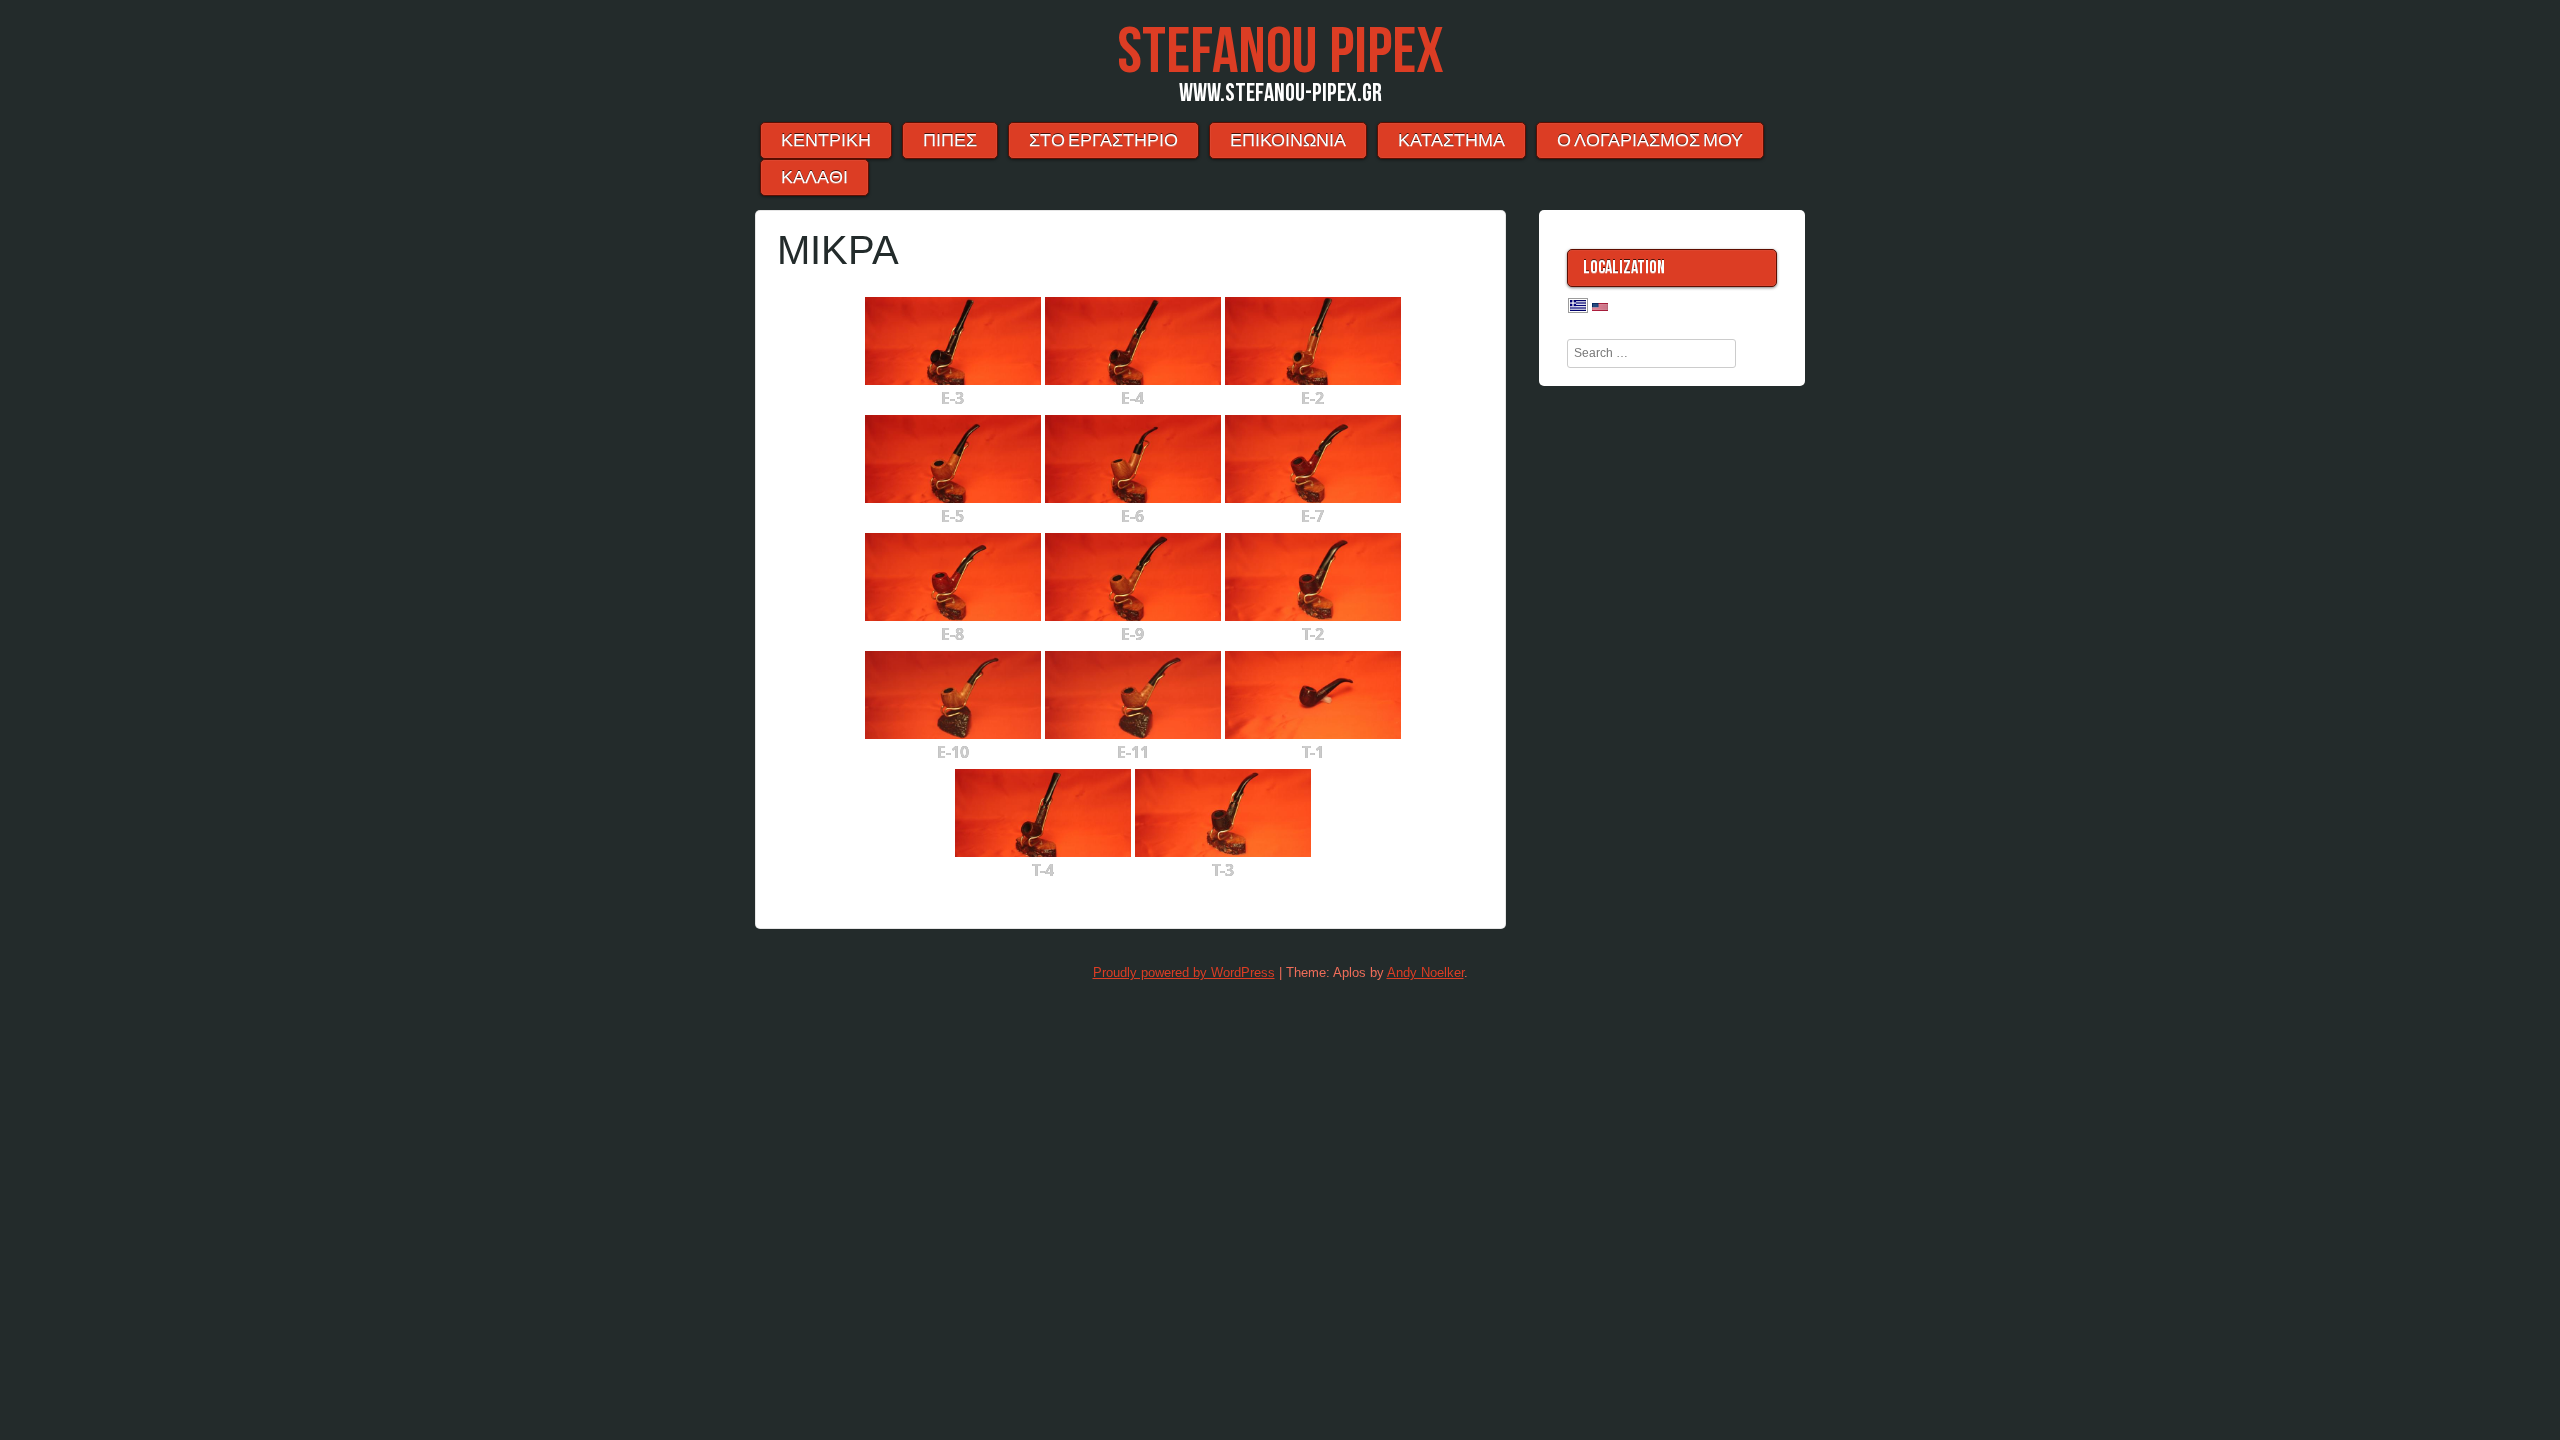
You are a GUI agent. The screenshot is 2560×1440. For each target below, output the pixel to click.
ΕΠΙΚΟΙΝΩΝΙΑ (1288, 140)
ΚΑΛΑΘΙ (814, 177)
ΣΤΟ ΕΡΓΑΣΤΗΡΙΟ (1103, 140)
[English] (1600, 307)
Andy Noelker (1425, 972)
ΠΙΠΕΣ (950, 140)
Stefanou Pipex (1280, 53)
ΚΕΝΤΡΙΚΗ (826, 140)
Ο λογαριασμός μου (1650, 140)
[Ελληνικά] (1578, 306)
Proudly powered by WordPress (1184, 972)
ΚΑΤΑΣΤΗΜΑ (1451, 140)
